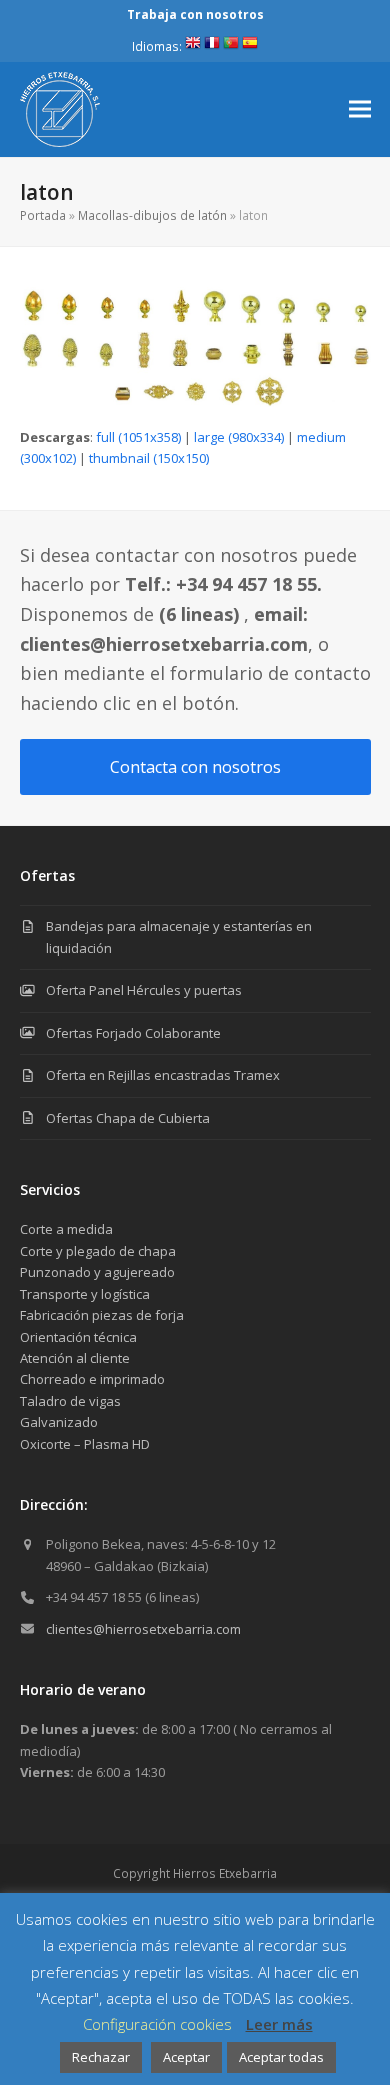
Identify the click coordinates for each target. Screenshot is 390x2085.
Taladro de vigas (70, 1401)
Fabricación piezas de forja (102, 1315)
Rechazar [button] (101, 2057)
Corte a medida (66, 1229)
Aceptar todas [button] (281, 2057)
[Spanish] (250, 46)
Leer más (279, 2024)
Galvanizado (59, 1422)
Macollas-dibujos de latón (152, 215)
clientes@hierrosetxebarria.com (143, 1629)
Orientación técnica (78, 1337)
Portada (43, 215)
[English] (193, 46)
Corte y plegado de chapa (98, 1251)
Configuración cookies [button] (157, 2024)
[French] (212, 46)
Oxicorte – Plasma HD (85, 1444)
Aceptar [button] (186, 2057)
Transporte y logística (85, 1294)
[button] (360, 109)
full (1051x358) (138, 437)
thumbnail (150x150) (149, 458)
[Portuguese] (231, 46)
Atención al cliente (75, 1358)
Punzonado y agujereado (97, 1272)
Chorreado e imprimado (92, 1379)
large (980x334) (239, 437)
